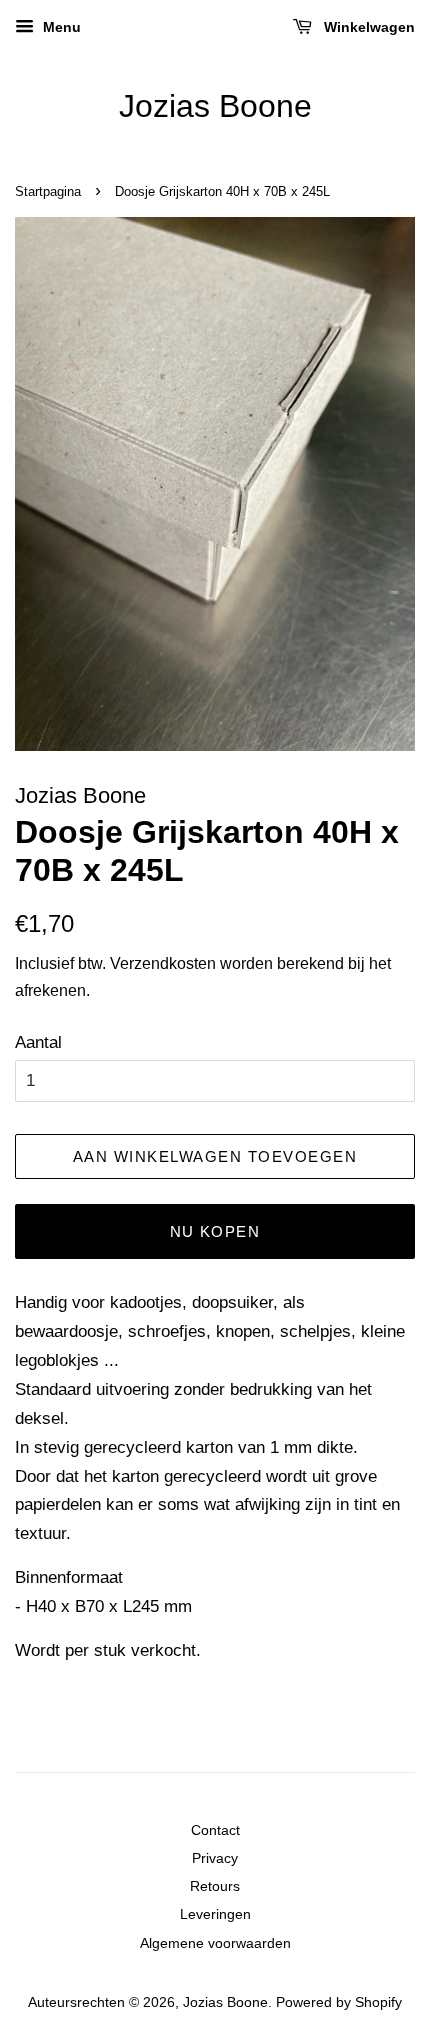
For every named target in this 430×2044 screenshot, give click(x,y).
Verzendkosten (163, 963)
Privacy (215, 1858)
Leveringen (215, 1914)
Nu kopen (215, 1231)
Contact (215, 1830)
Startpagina (48, 191)
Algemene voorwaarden (215, 1943)
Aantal (38, 1042)
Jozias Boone (215, 106)
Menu (60, 27)
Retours (215, 1886)
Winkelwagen (367, 27)
